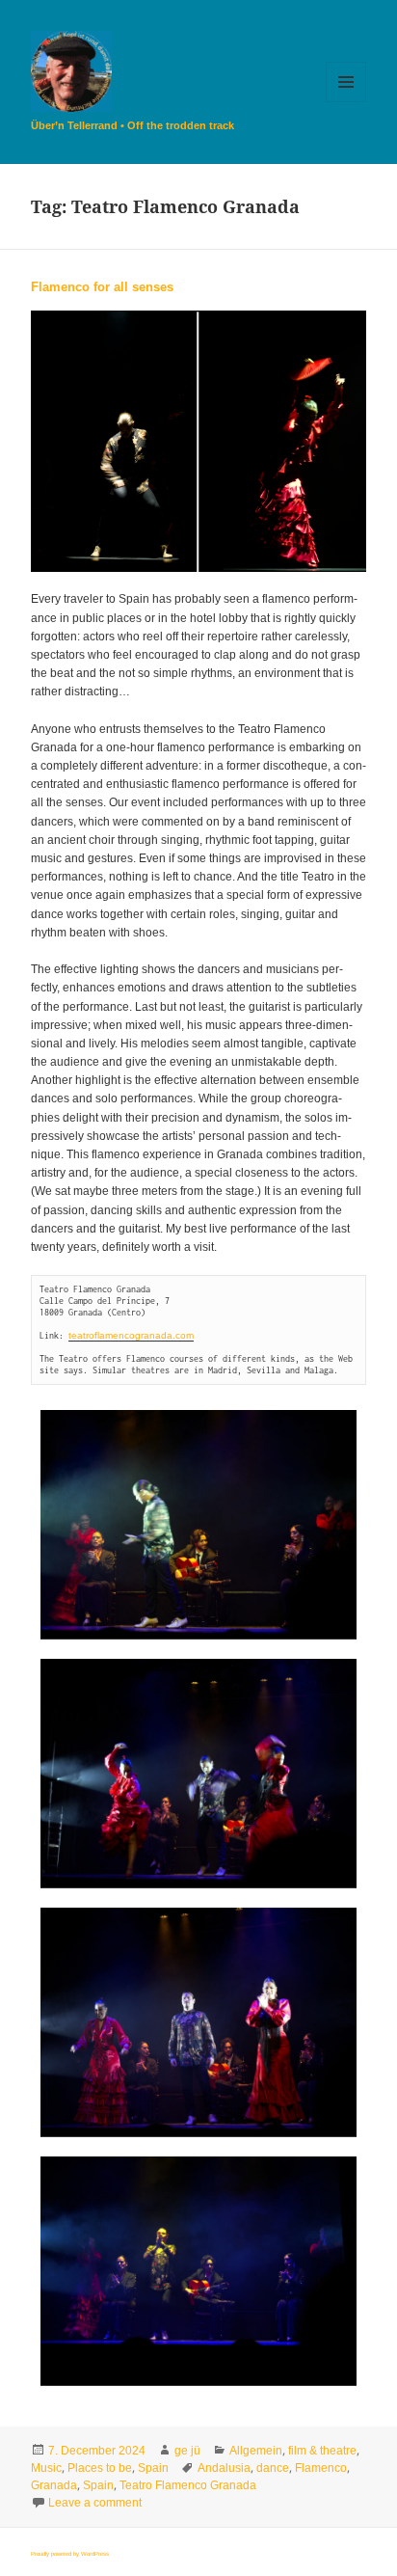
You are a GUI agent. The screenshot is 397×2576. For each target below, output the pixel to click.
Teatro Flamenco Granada (188, 2485)
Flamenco (321, 2468)
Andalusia (224, 2468)
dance (273, 2468)
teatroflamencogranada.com (131, 1335)
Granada (54, 2485)
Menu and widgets (346, 102)
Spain (153, 2468)
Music (46, 2468)
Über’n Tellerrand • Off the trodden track (132, 125)
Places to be (100, 2468)
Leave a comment (95, 2503)
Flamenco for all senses (102, 287)
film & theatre (322, 2451)
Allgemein (256, 2451)
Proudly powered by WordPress (70, 2554)
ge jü (187, 2451)
